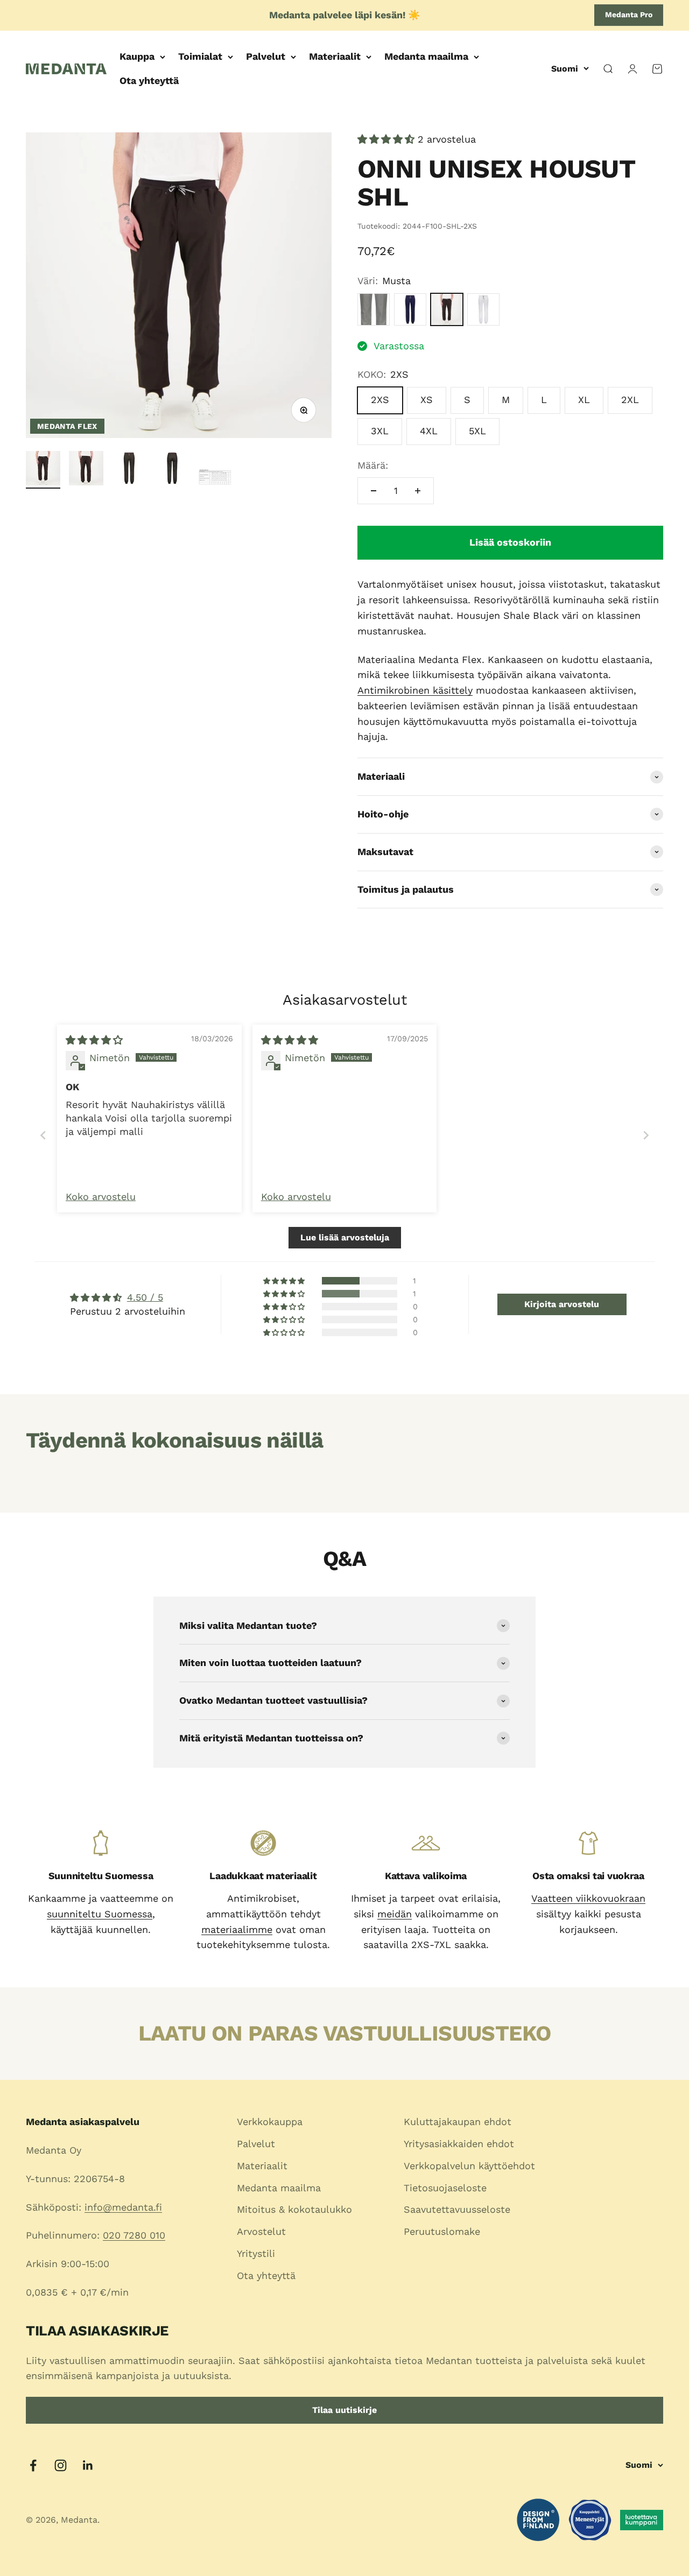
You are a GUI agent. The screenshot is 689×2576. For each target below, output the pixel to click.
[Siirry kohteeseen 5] (215, 478)
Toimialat (200, 56)
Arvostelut (261, 2231)
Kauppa (137, 56)
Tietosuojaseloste (445, 2188)
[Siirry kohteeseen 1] (43, 470)
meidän (395, 1914)
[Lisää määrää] (418, 491)
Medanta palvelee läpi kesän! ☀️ (344, 15)
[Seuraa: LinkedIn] (88, 2465)
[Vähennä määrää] (374, 491)
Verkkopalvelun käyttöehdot (469, 2166)
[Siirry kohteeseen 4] (172, 470)
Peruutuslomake (442, 2231)
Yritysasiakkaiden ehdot (459, 2144)
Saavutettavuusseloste (457, 2209)
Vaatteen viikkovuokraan (588, 1898)
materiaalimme (237, 1929)
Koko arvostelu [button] (101, 1197)
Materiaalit (335, 56)
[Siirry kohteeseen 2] (86, 470)
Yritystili (256, 2253)
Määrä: (373, 465)
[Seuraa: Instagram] (61, 2465)
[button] (388, 139)
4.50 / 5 (145, 1297)
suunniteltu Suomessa (100, 1914)
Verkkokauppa (270, 2122)
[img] (94, 1040)
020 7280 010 (134, 2235)
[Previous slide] (43, 1135)
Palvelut (266, 56)
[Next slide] (646, 1135)
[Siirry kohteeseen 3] (129, 470)
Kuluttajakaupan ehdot (458, 2122)
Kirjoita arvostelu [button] (562, 1304)
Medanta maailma (426, 56)
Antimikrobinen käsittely (415, 690)
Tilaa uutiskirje (344, 2410)
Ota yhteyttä (149, 80)
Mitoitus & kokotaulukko (294, 2209)
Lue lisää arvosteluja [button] (345, 1237)
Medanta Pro (629, 15)
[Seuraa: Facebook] (33, 2465)
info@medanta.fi (123, 2207)
